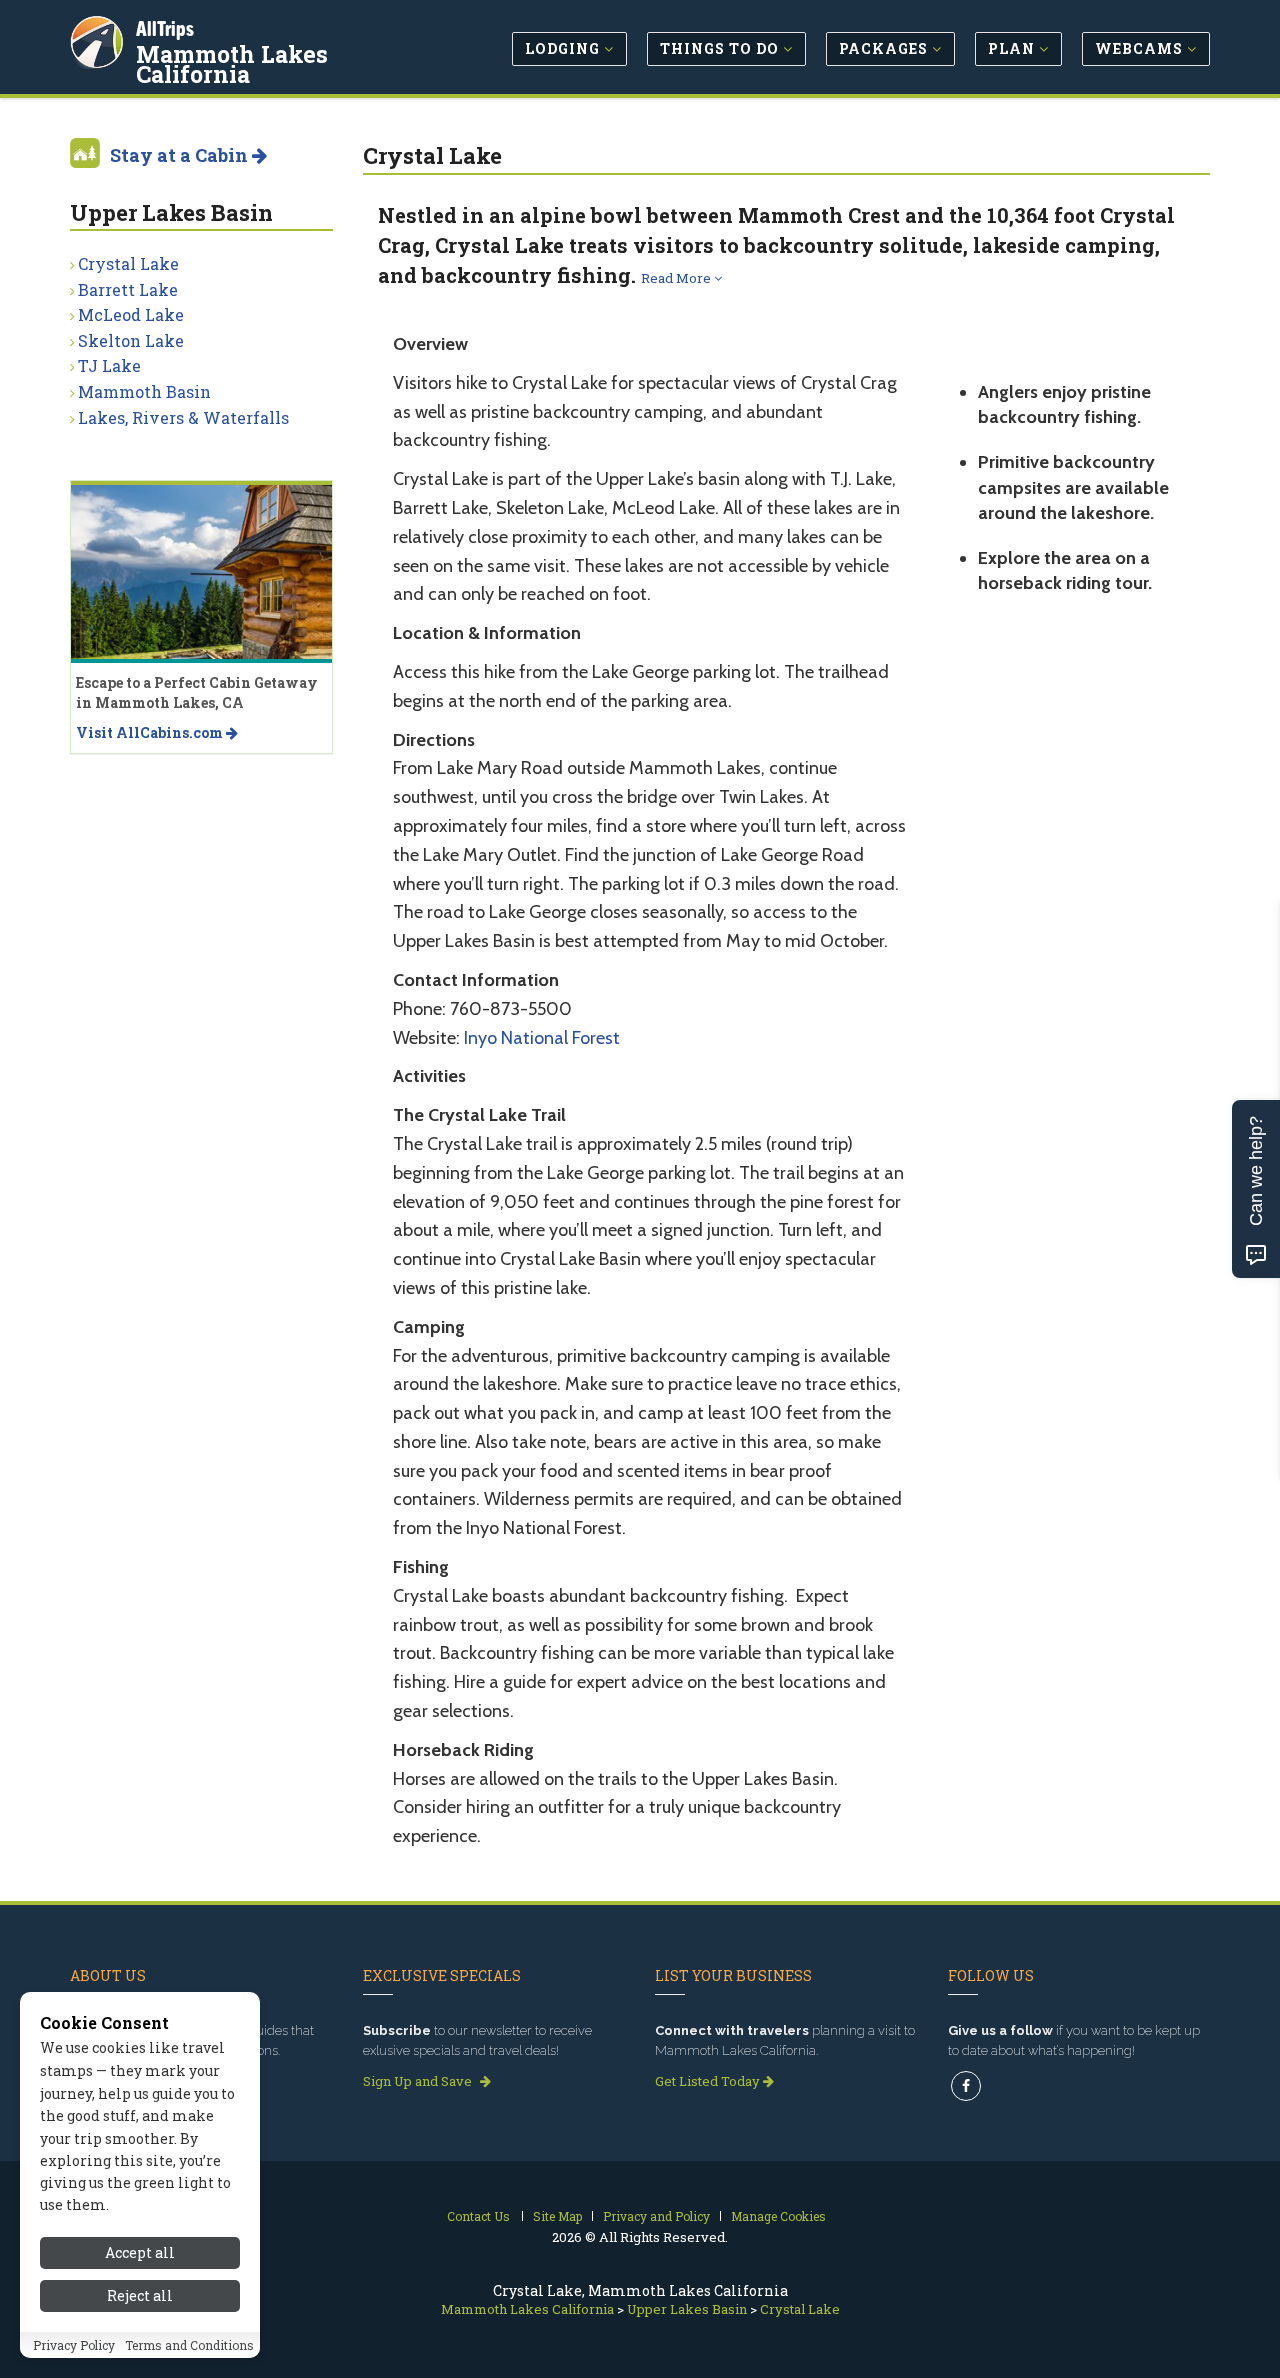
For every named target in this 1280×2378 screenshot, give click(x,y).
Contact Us (478, 2216)
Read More (677, 278)
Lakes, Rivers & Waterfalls (183, 417)
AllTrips (165, 28)
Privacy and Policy (656, 2216)
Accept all (140, 2252)
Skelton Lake (131, 340)
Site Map (557, 2216)
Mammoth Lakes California (232, 64)
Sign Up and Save (419, 2081)
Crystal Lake (128, 263)
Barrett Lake (128, 289)
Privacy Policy (74, 2345)
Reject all (140, 2295)
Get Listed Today (709, 2081)
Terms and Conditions (189, 2345)
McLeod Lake (131, 314)
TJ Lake (109, 365)
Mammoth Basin (144, 391)
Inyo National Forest (542, 1038)
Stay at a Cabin (181, 155)
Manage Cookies (778, 2216)
